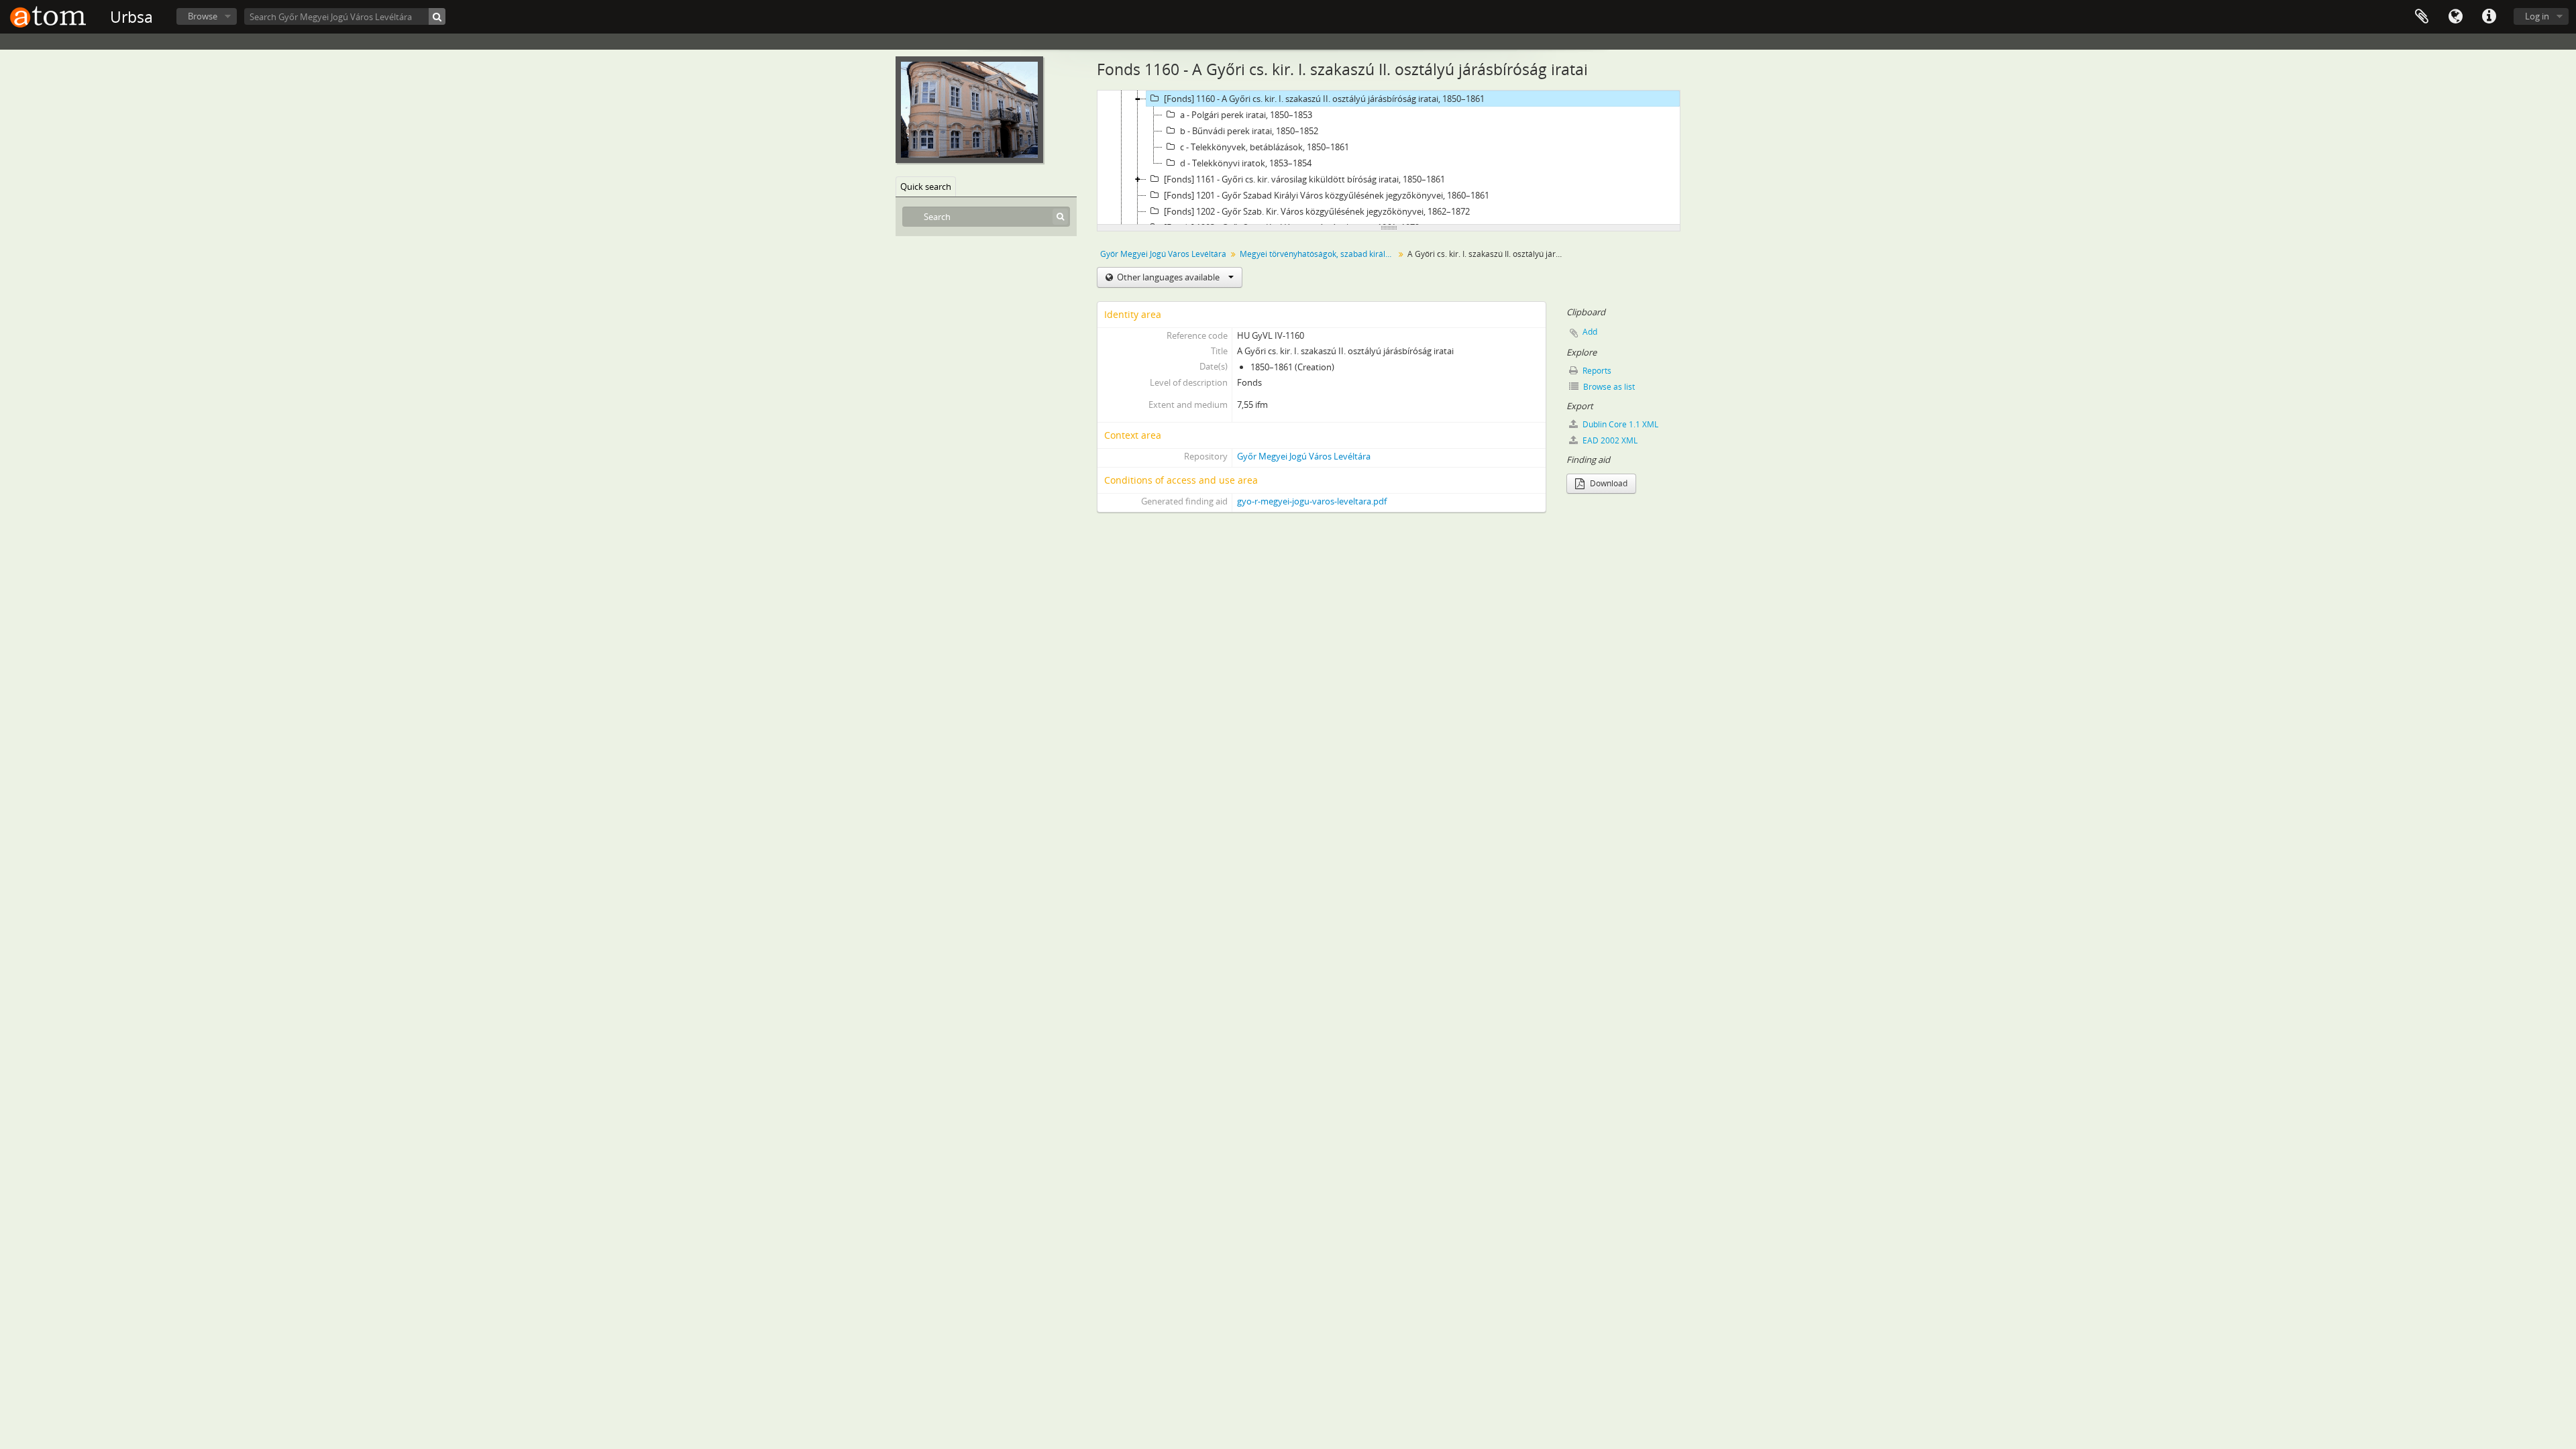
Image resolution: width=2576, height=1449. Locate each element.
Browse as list (1608, 387)
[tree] (1389, 158)
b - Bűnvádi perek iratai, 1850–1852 (1249, 131)
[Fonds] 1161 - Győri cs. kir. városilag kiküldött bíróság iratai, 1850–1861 (1304, 179)
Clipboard (2422, 17)
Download (1608, 483)
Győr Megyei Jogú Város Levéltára (1163, 254)
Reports (1596, 371)
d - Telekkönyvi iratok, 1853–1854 (1246, 163)
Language (2455, 17)
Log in (2537, 16)
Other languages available (1168, 277)
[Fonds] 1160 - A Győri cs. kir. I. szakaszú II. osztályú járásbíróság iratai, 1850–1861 (1324, 99)
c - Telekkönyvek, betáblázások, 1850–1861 (1265, 147)
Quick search (926, 186)
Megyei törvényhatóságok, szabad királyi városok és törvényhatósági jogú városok (1319, 254)
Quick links (2489, 17)
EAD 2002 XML (1609, 440)
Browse (203, 16)
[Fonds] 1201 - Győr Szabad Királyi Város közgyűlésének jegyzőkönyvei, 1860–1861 (1327, 195)
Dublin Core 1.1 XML (1619, 424)
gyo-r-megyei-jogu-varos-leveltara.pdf (1312, 501)
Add (1590, 332)
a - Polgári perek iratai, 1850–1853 (1246, 115)
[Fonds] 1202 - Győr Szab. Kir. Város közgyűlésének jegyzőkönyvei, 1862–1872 (1317, 211)
